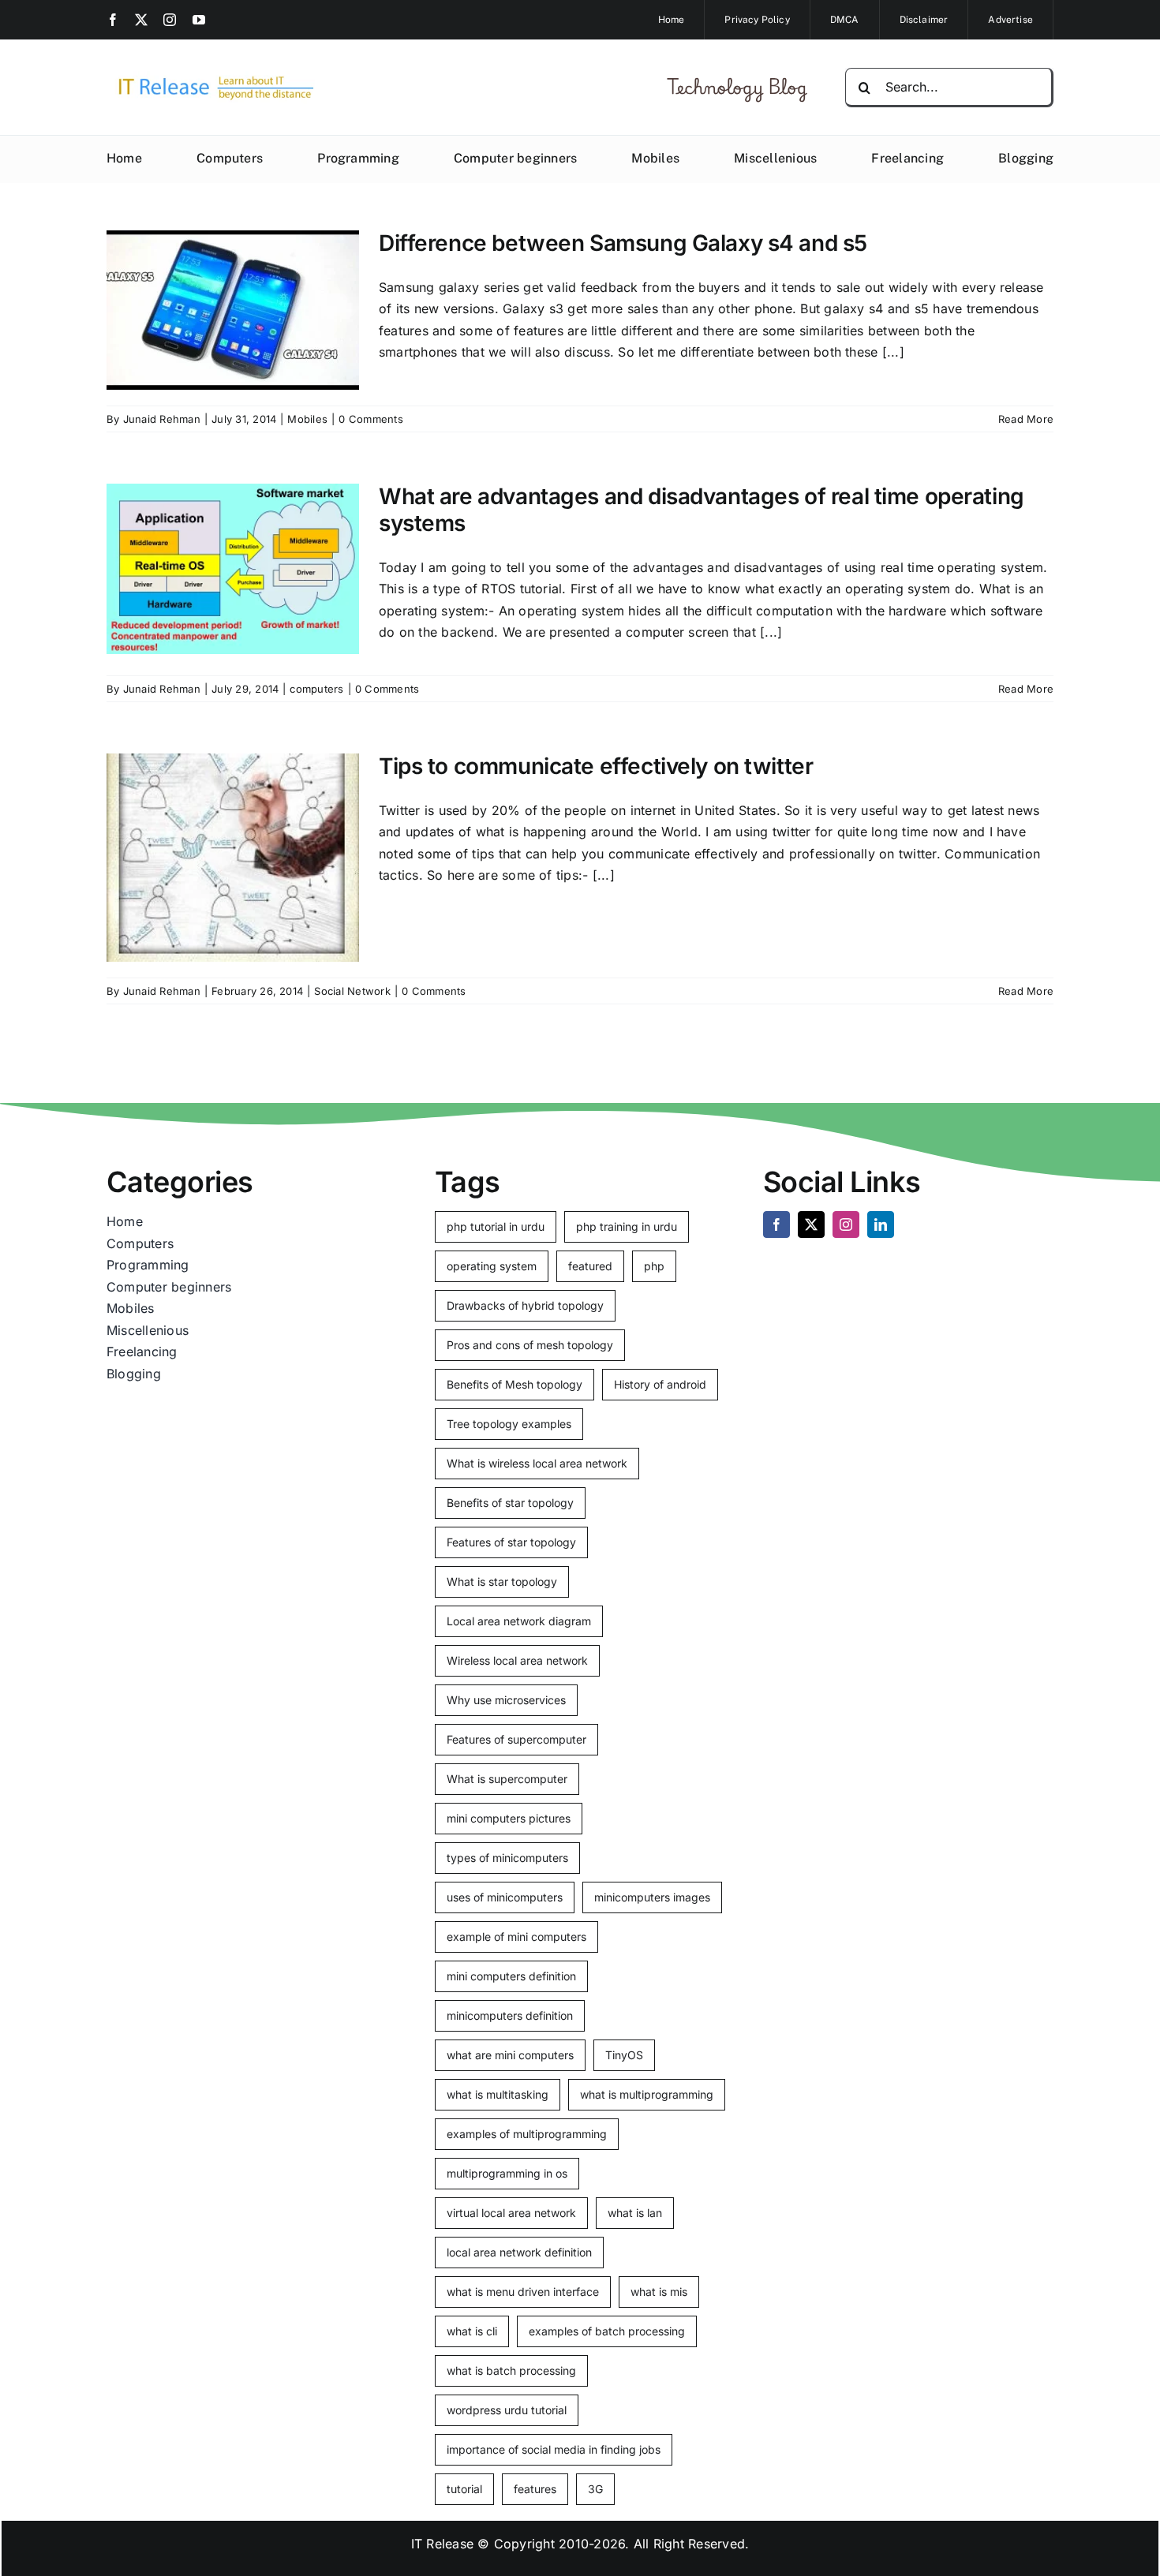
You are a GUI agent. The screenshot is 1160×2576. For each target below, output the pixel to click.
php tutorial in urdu (496, 1226)
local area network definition (519, 2252)
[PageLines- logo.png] (211, 77)
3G (595, 2489)
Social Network (352, 991)
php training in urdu (627, 1226)
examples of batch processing (607, 2331)
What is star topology (502, 1581)
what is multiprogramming (647, 2094)
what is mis (659, 2292)
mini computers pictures (509, 1818)
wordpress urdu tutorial (507, 2410)
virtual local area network (511, 2213)
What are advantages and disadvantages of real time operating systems (702, 510)
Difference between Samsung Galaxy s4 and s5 (623, 243)
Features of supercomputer (516, 1739)
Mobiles (307, 419)
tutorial (464, 2489)
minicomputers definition (510, 2015)
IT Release (442, 2544)
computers (316, 689)
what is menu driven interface (523, 2292)
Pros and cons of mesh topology (530, 1345)
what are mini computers (510, 2055)
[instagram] (170, 20)
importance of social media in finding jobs (554, 2449)
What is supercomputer (507, 1779)
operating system (492, 1266)
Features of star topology (511, 1542)
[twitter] (141, 20)
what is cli (472, 2331)
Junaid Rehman (162, 419)
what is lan (635, 2213)
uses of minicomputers (505, 1897)
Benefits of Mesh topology (515, 1384)
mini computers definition (511, 1976)
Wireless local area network (517, 1660)
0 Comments (370, 419)
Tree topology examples (509, 1424)
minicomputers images (652, 1897)
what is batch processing (511, 2370)
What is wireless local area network (537, 1463)
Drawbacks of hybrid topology (525, 1305)
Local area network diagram (519, 1621)
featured (590, 1266)
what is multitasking (498, 2094)
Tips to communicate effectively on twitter (596, 766)
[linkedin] (881, 1224)
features (535, 2489)
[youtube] (199, 20)
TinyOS (624, 2055)
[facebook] (113, 20)
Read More (1026, 419)
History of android (660, 1384)
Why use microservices (506, 1700)
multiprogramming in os (507, 2173)
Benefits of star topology (510, 1503)
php (654, 1266)
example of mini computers (516, 1937)
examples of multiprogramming (527, 2134)
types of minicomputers (507, 1858)
